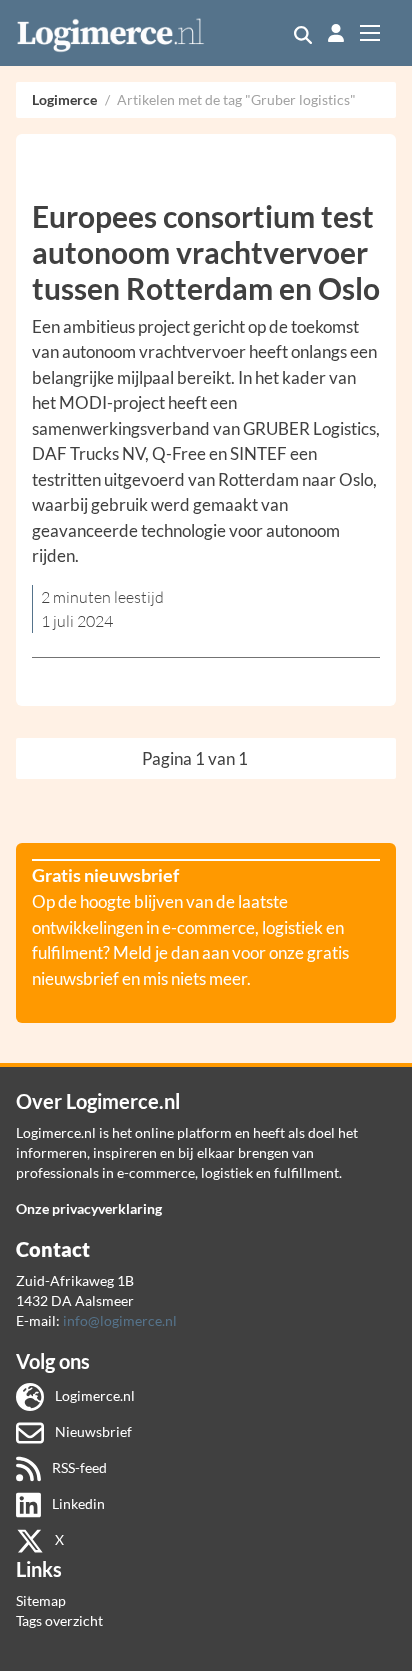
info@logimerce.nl (120, 1320)
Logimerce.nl (93, 1395)
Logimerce (64, 99)
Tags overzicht (59, 1620)
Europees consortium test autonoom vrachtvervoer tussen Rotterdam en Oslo (206, 252)
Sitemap (41, 1600)
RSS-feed (78, 1467)
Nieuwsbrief (92, 1431)
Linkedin (77, 1503)
